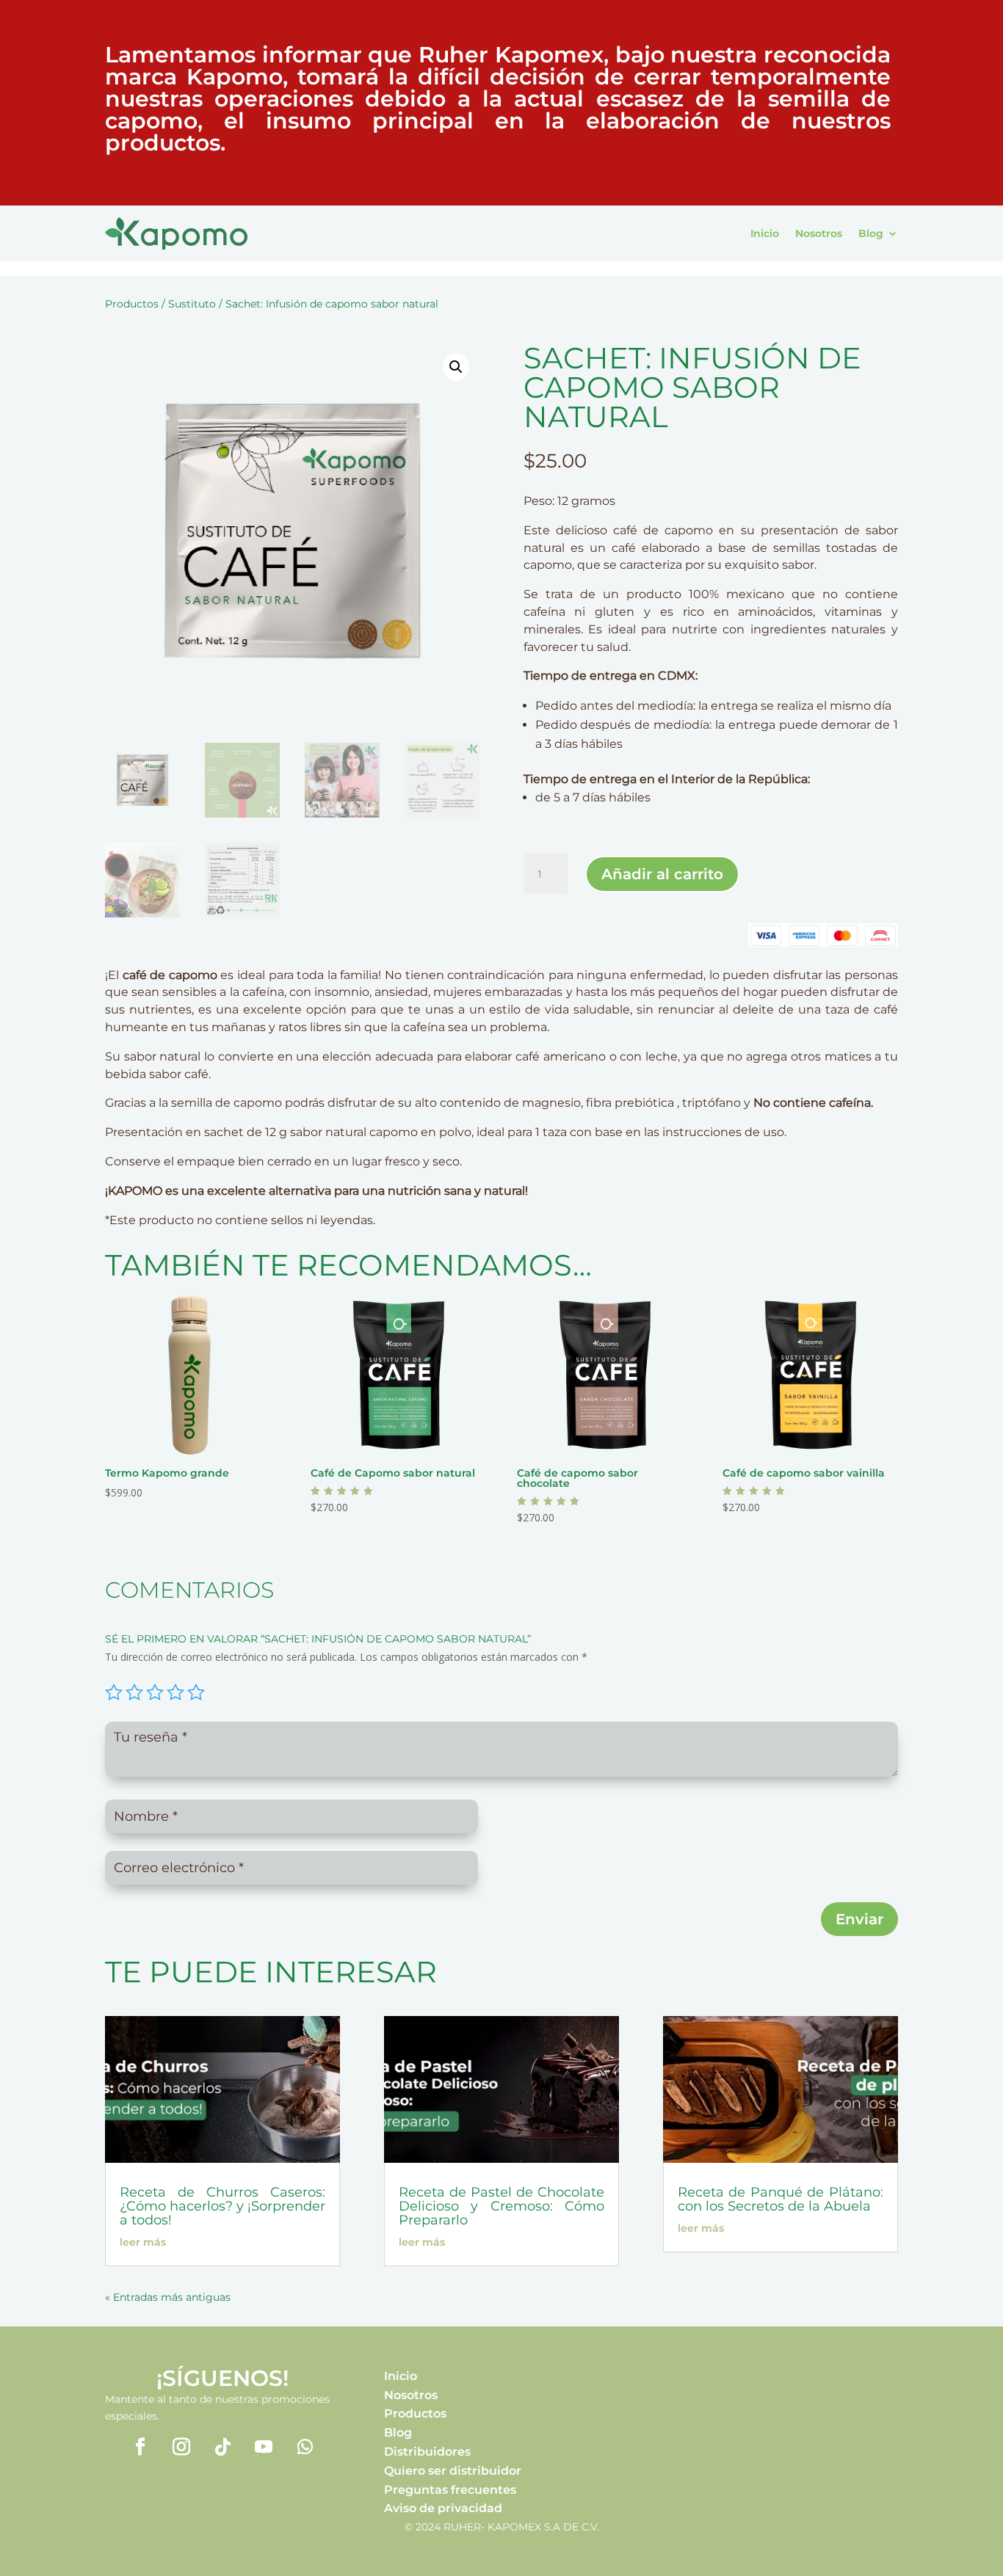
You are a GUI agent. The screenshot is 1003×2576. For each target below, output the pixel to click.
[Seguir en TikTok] (222, 2447)
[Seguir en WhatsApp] (305, 2447)
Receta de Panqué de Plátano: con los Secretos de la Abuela (781, 2199)
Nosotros (819, 233)
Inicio (765, 233)
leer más (143, 2242)
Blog (871, 233)
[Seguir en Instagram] (181, 2447)
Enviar (859, 1919)
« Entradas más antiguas (168, 2297)
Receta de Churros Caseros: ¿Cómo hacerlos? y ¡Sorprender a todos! (222, 2206)
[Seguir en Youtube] (264, 2447)
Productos (132, 304)
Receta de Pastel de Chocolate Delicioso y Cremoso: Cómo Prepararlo (501, 2206)
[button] (456, 367)
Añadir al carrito (662, 874)
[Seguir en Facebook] (140, 2447)
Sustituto (192, 304)
